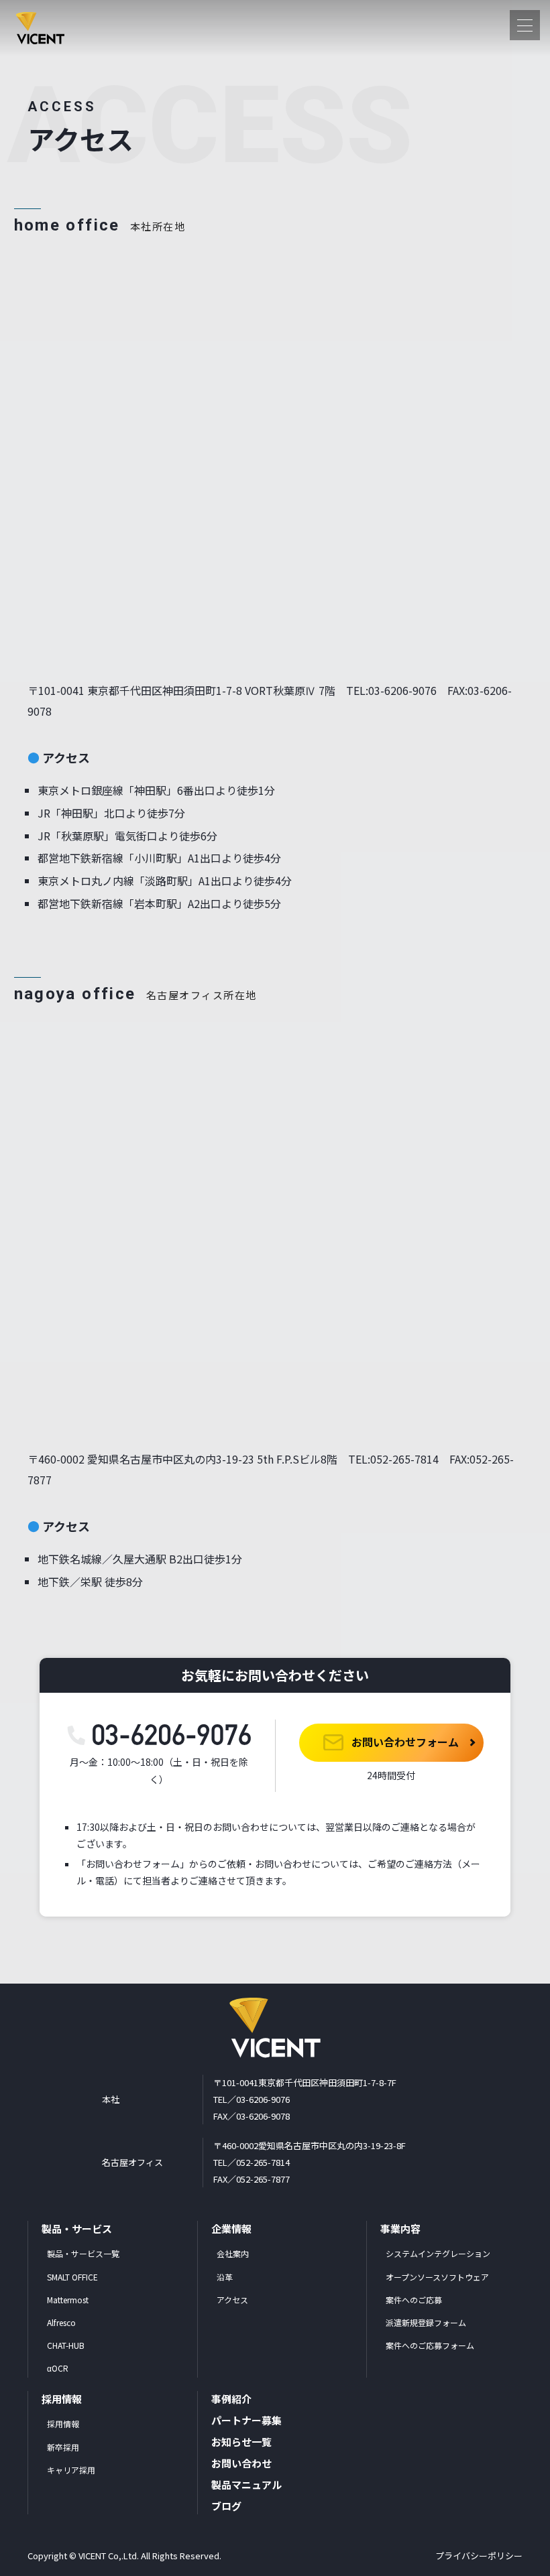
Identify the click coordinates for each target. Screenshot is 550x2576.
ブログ (226, 2506)
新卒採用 (63, 2447)
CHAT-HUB (66, 2345)
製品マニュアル (246, 2485)
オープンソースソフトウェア (437, 2277)
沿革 (225, 2277)
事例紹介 (231, 2399)
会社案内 (233, 2253)
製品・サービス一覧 (83, 2253)
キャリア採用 (71, 2470)
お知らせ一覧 (241, 2442)
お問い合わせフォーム (404, 1742)
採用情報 (63, 2424)
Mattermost (68, 2300)
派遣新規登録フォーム (426, 2322)
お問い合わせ (241, 2463)
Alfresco (61, 2322)
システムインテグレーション (438, 2253)
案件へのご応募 (414, 2300)
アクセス (232, 2300)
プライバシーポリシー (479, 2556)
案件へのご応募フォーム (430, 2345)
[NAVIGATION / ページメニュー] (525, 25)
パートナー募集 (246, 2420)
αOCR (58, 2368)
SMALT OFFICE (72, 2277)
